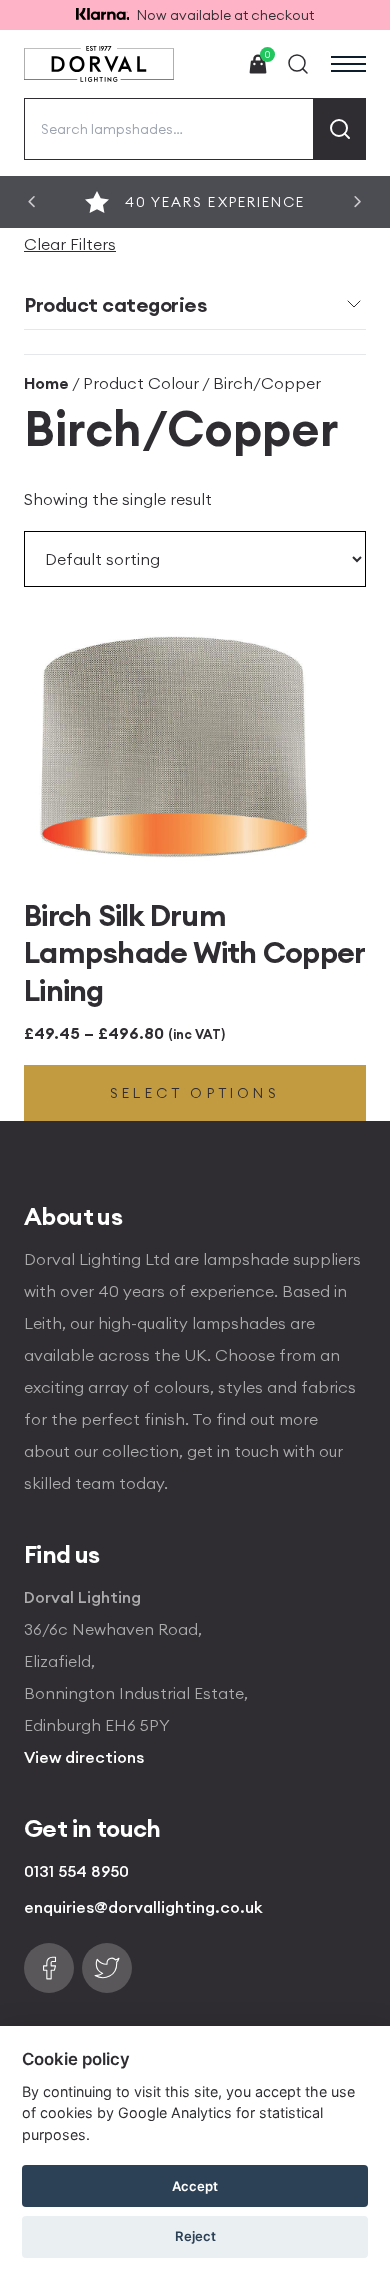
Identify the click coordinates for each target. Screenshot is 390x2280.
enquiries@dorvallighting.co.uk (143, 1907)
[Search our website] (298, 64)
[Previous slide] (32, 202)
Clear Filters (70, 244)
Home (46, 383)
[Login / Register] (212, 64)
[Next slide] (358, 202)
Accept (195, 2186)
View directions (84, 1757)
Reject (195, 2236)
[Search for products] (340, 129)
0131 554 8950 (76, 1871)
